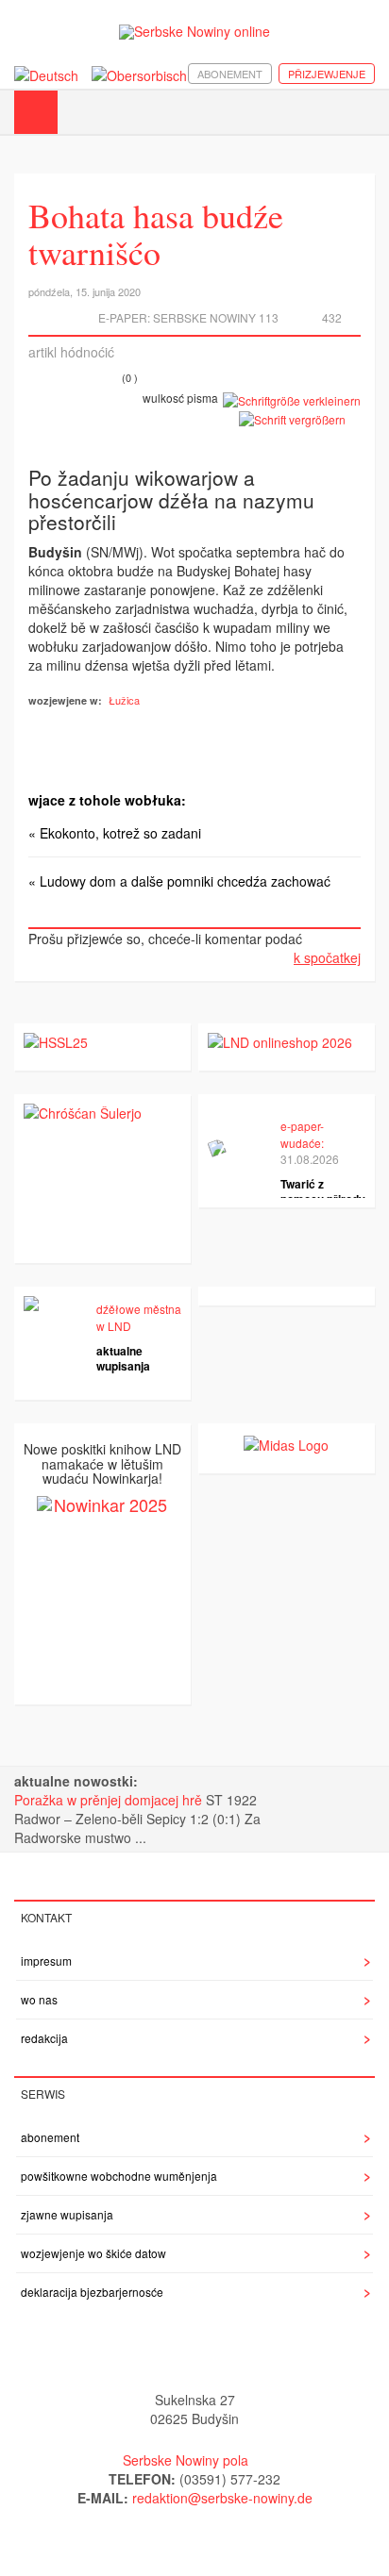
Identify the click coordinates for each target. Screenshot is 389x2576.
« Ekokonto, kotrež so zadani (115, 833)
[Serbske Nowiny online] (194, 32)
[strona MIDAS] (286, 1442)
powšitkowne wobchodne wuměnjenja (119, 2176)
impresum (46, 1961)
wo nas (39, 1999)
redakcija (44, 2038)
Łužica (124, 700)
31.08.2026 (310, 1159)
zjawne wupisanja (67, 2214)
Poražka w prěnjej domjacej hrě (110, 1800)
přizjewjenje (327, 74)
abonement (230, 74)
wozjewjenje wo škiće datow (93, 2253)
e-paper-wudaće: (302, 1134)
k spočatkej (327, 957)
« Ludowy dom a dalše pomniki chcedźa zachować (179, 881)
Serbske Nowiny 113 (216, 317)
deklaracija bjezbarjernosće (92, 2292)
